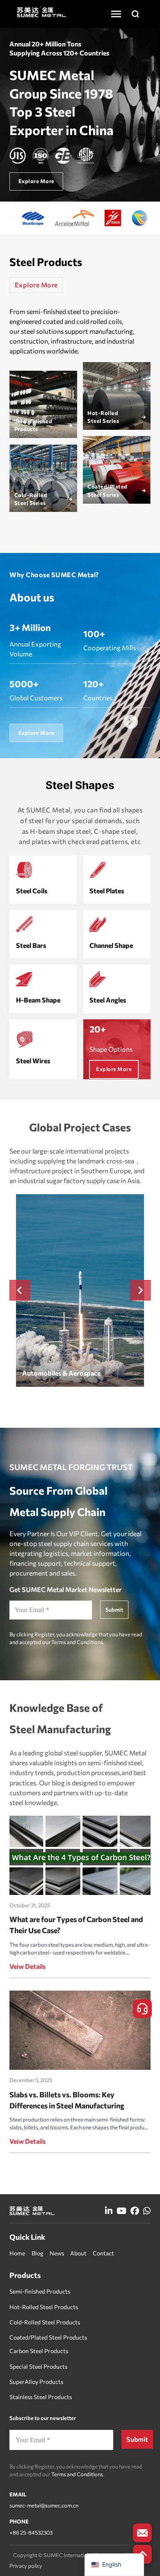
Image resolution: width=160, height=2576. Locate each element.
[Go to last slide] (20, 1290)
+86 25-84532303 (31, 2532)
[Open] (116, 14)
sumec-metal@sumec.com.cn (44, 2505)
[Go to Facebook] (135, 2211)
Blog (38, 2253)
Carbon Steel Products (39, 2351)
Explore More (36, 285)
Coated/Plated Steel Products (48, 2337)
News (57, 2253)
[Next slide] (140, 1290)
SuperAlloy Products (36, 2382)
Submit (114, 1610)
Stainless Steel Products (41, 2397)
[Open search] (135, 14)
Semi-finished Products (40, 2291)
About (78, 2253)
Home (17, 2253)
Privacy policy (26, 2566)
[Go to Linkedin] (109, 2211)
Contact (103, 2253)
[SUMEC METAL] (41, 11)
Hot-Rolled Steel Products (44, 2307)
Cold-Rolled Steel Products (45, 2322)
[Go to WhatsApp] (147, 2211)
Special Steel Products (38, 2366)
